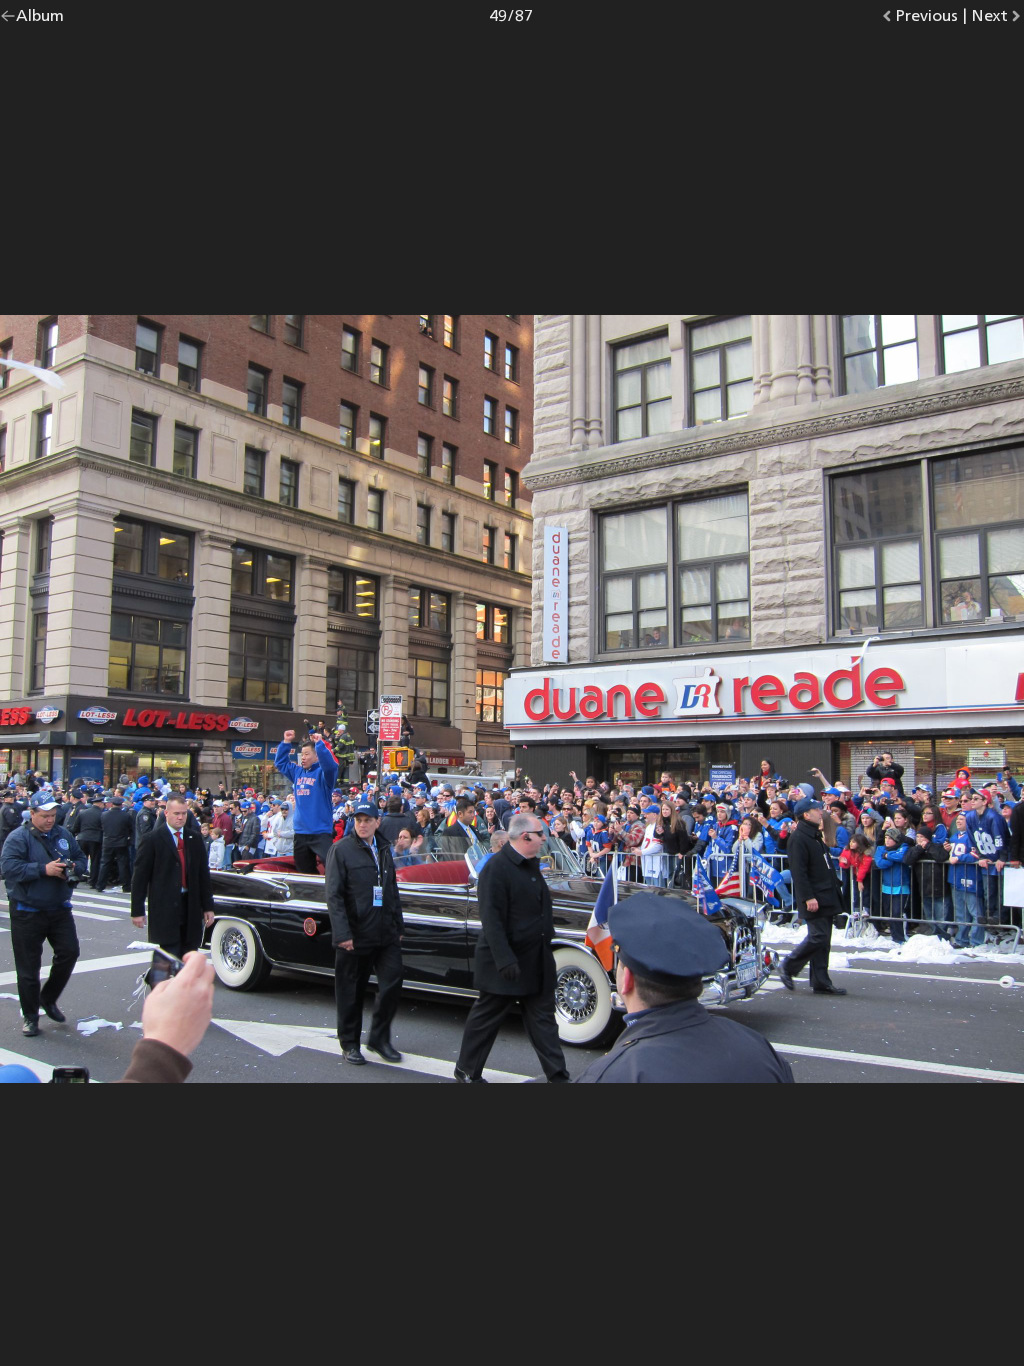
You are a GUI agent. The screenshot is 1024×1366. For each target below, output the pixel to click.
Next (997, 19)
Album (40, 19)
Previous (926, 19)
